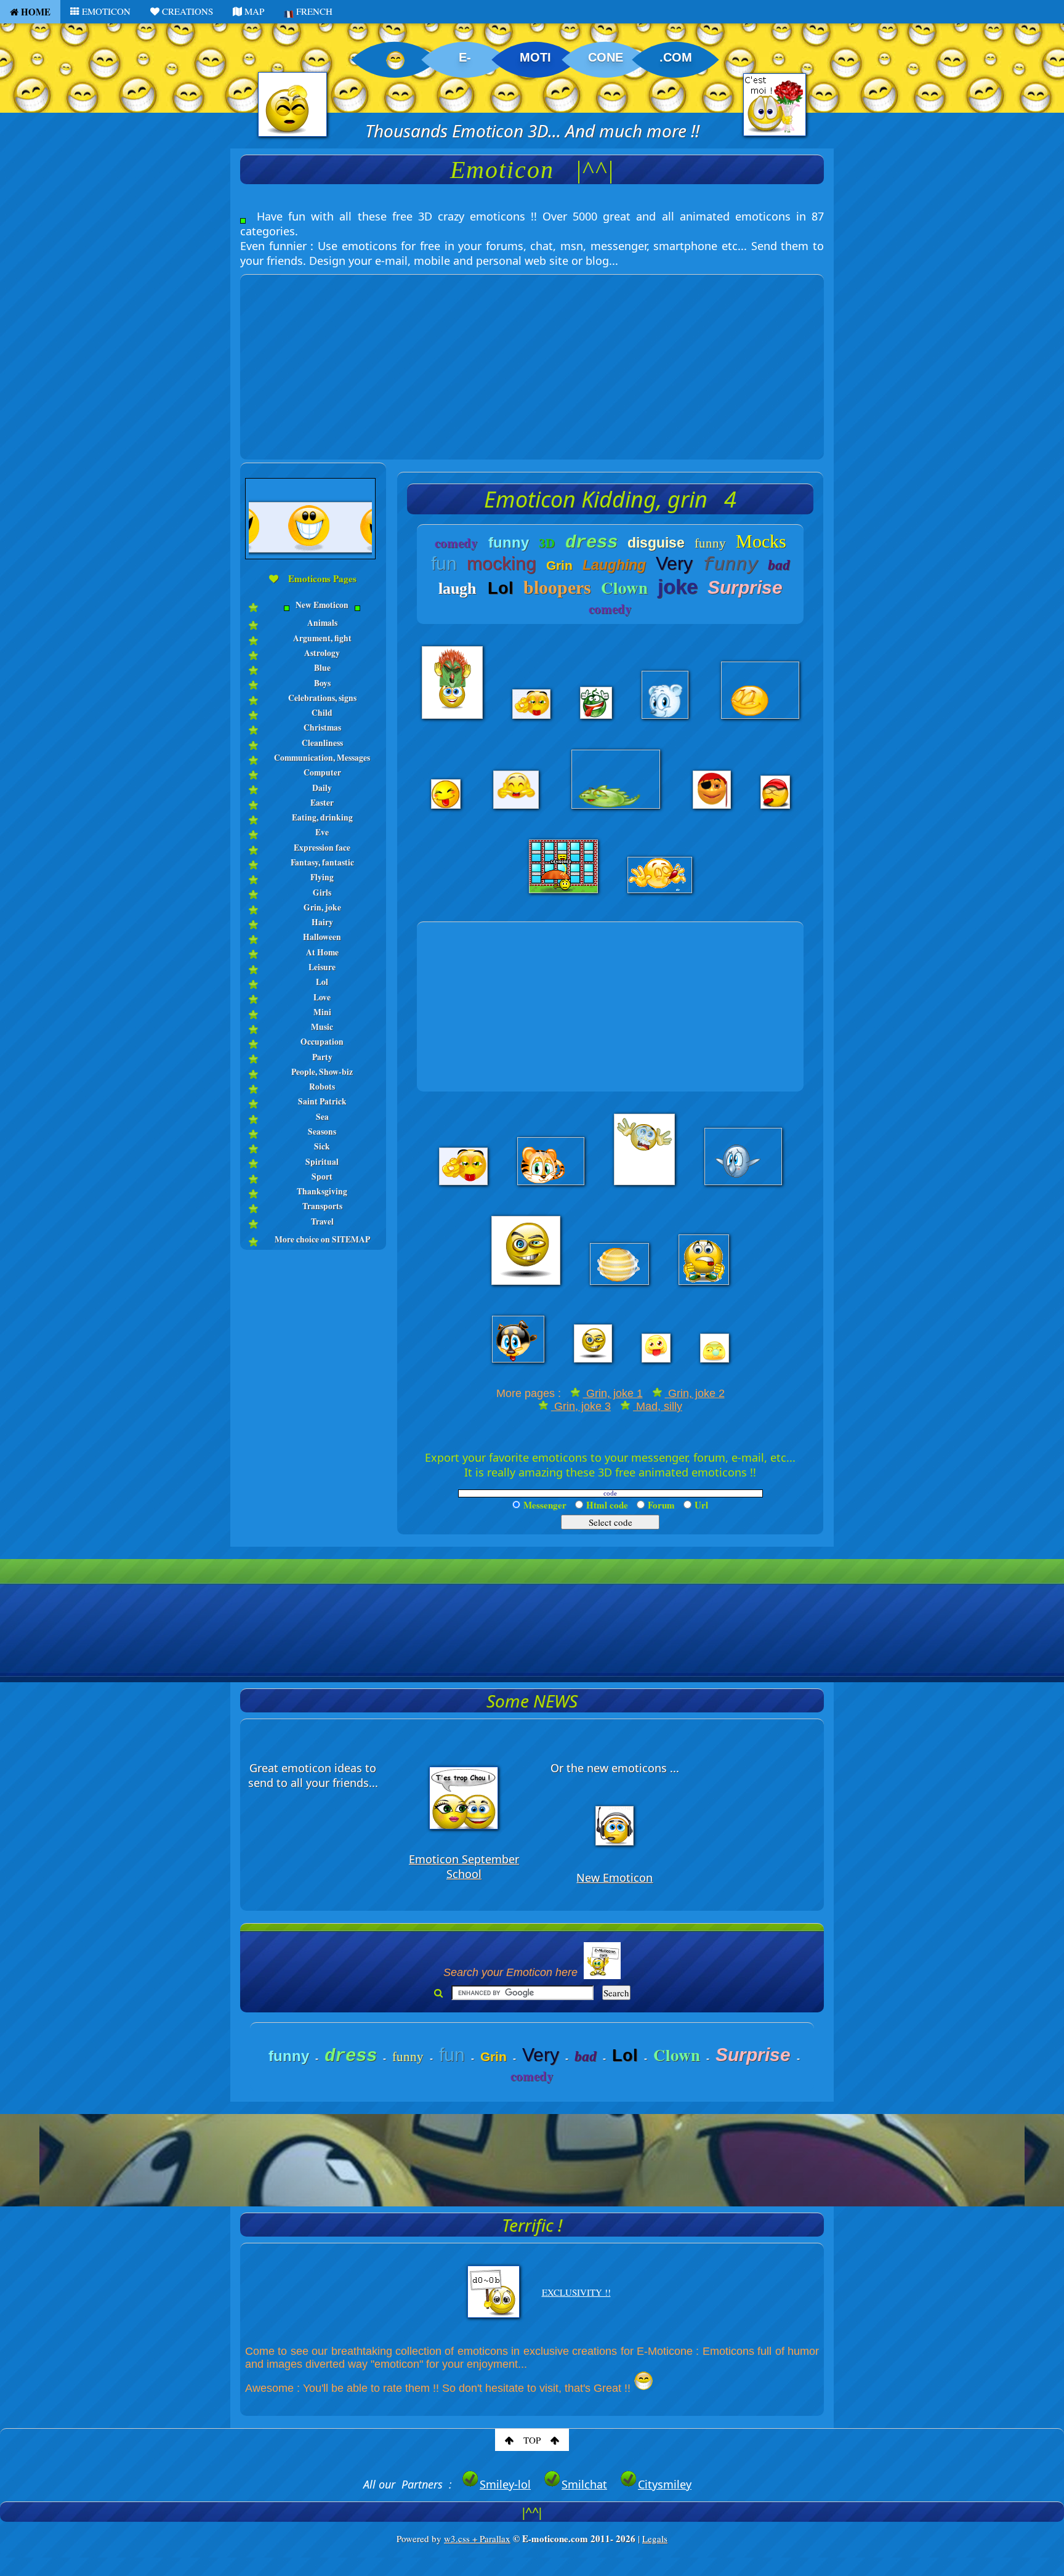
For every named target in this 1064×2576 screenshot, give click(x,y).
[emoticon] (313, 614)
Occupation (322, 1042)
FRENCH (313, 11)
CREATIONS (186, 11)
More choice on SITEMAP (322, 1239)
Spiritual (322, 1162)
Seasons (322, 1132)
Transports (322, 1206)
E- (465, 57)
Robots (322, 1087)
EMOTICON (105, 11)
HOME (34, 12)
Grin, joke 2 (695, 1393)
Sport (322, 1177)
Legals (655, 2538)
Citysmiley (665, 2484)
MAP (253, 11)
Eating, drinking (322, 817)
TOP (532, 2440)
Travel (322, 1221)
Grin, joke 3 (581, 1406)
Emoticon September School (464, 1866)
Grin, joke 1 (613, 1393)
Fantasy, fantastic (322, 862)
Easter (322, 803)
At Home (322, 952)
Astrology (322, 653)
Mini (322, 1012)
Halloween (322, 937)
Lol (322, 982)
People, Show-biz (322, 1072)
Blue (322, 668)
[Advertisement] (532, 361)
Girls (322, 893)
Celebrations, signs (322, 698)
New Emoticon (322, 605)
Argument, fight (322, 638)
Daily (322, 788)
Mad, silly (658, 1406)
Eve (322, 832)
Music (322, 1027)
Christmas (322, 727)
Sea (322, 1117)
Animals (322, 623)
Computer (322, 772)
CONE (606, 57)
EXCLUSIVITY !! (576, 2292)
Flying (322, 877)
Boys (322, 683)
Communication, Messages (322, 758)
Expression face (322, 848)
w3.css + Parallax (477, 2538)
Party (322, 1057)
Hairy (322, 922)
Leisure (322, 967)
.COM (676, 57)
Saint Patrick (322, 1101)
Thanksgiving (322, 1191)
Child (322, 713)
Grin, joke (322, 907)
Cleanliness (322, 743)
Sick (322, 1146)
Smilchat (584, 2484)
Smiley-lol (505, 2484)
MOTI (535, 57)
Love (322, 997)
